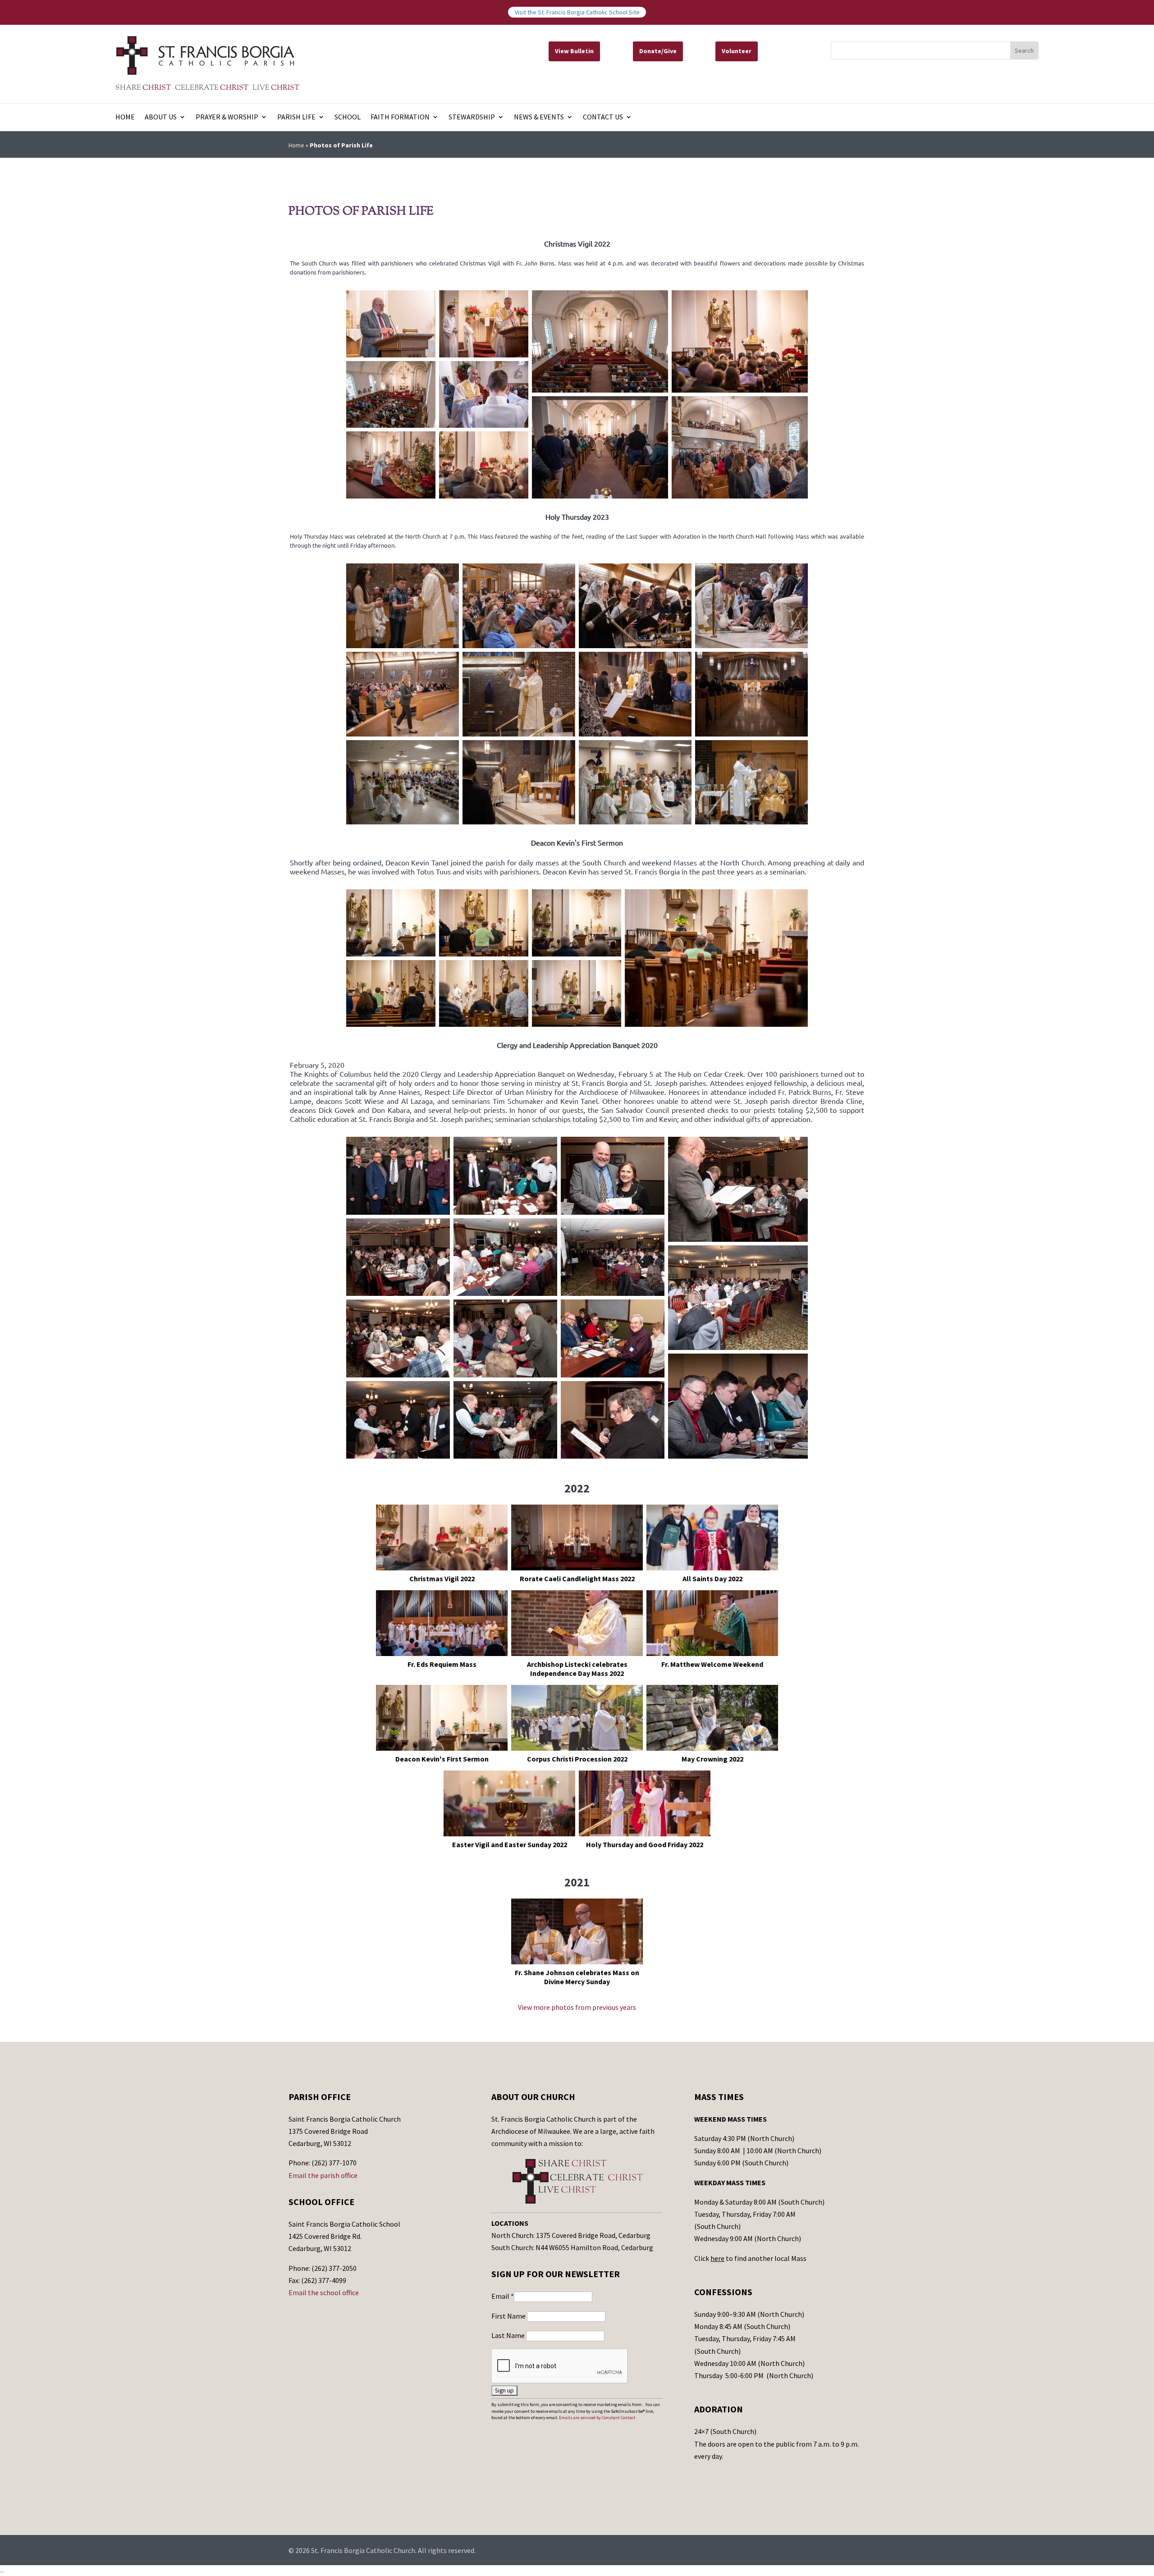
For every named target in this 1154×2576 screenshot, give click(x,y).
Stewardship (472, 117)
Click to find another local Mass (750, 2258)
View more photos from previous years (577, 2007)
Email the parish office (323, 2175)
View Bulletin (574, 51)
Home (125, 117)
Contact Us (603, 117)
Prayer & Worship (227, 117)
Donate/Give (658, 51)
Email (503, 2296)
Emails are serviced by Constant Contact (597, 2418)
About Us (161, 117)
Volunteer (737, 51)
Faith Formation (400, 117)
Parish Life (296, 117)
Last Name (509, 2335)
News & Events (539, 117)
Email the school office (324, 2292)
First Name (509, 2316)
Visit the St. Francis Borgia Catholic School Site (577, 12)
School (348, 117)
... (2, 2570)
